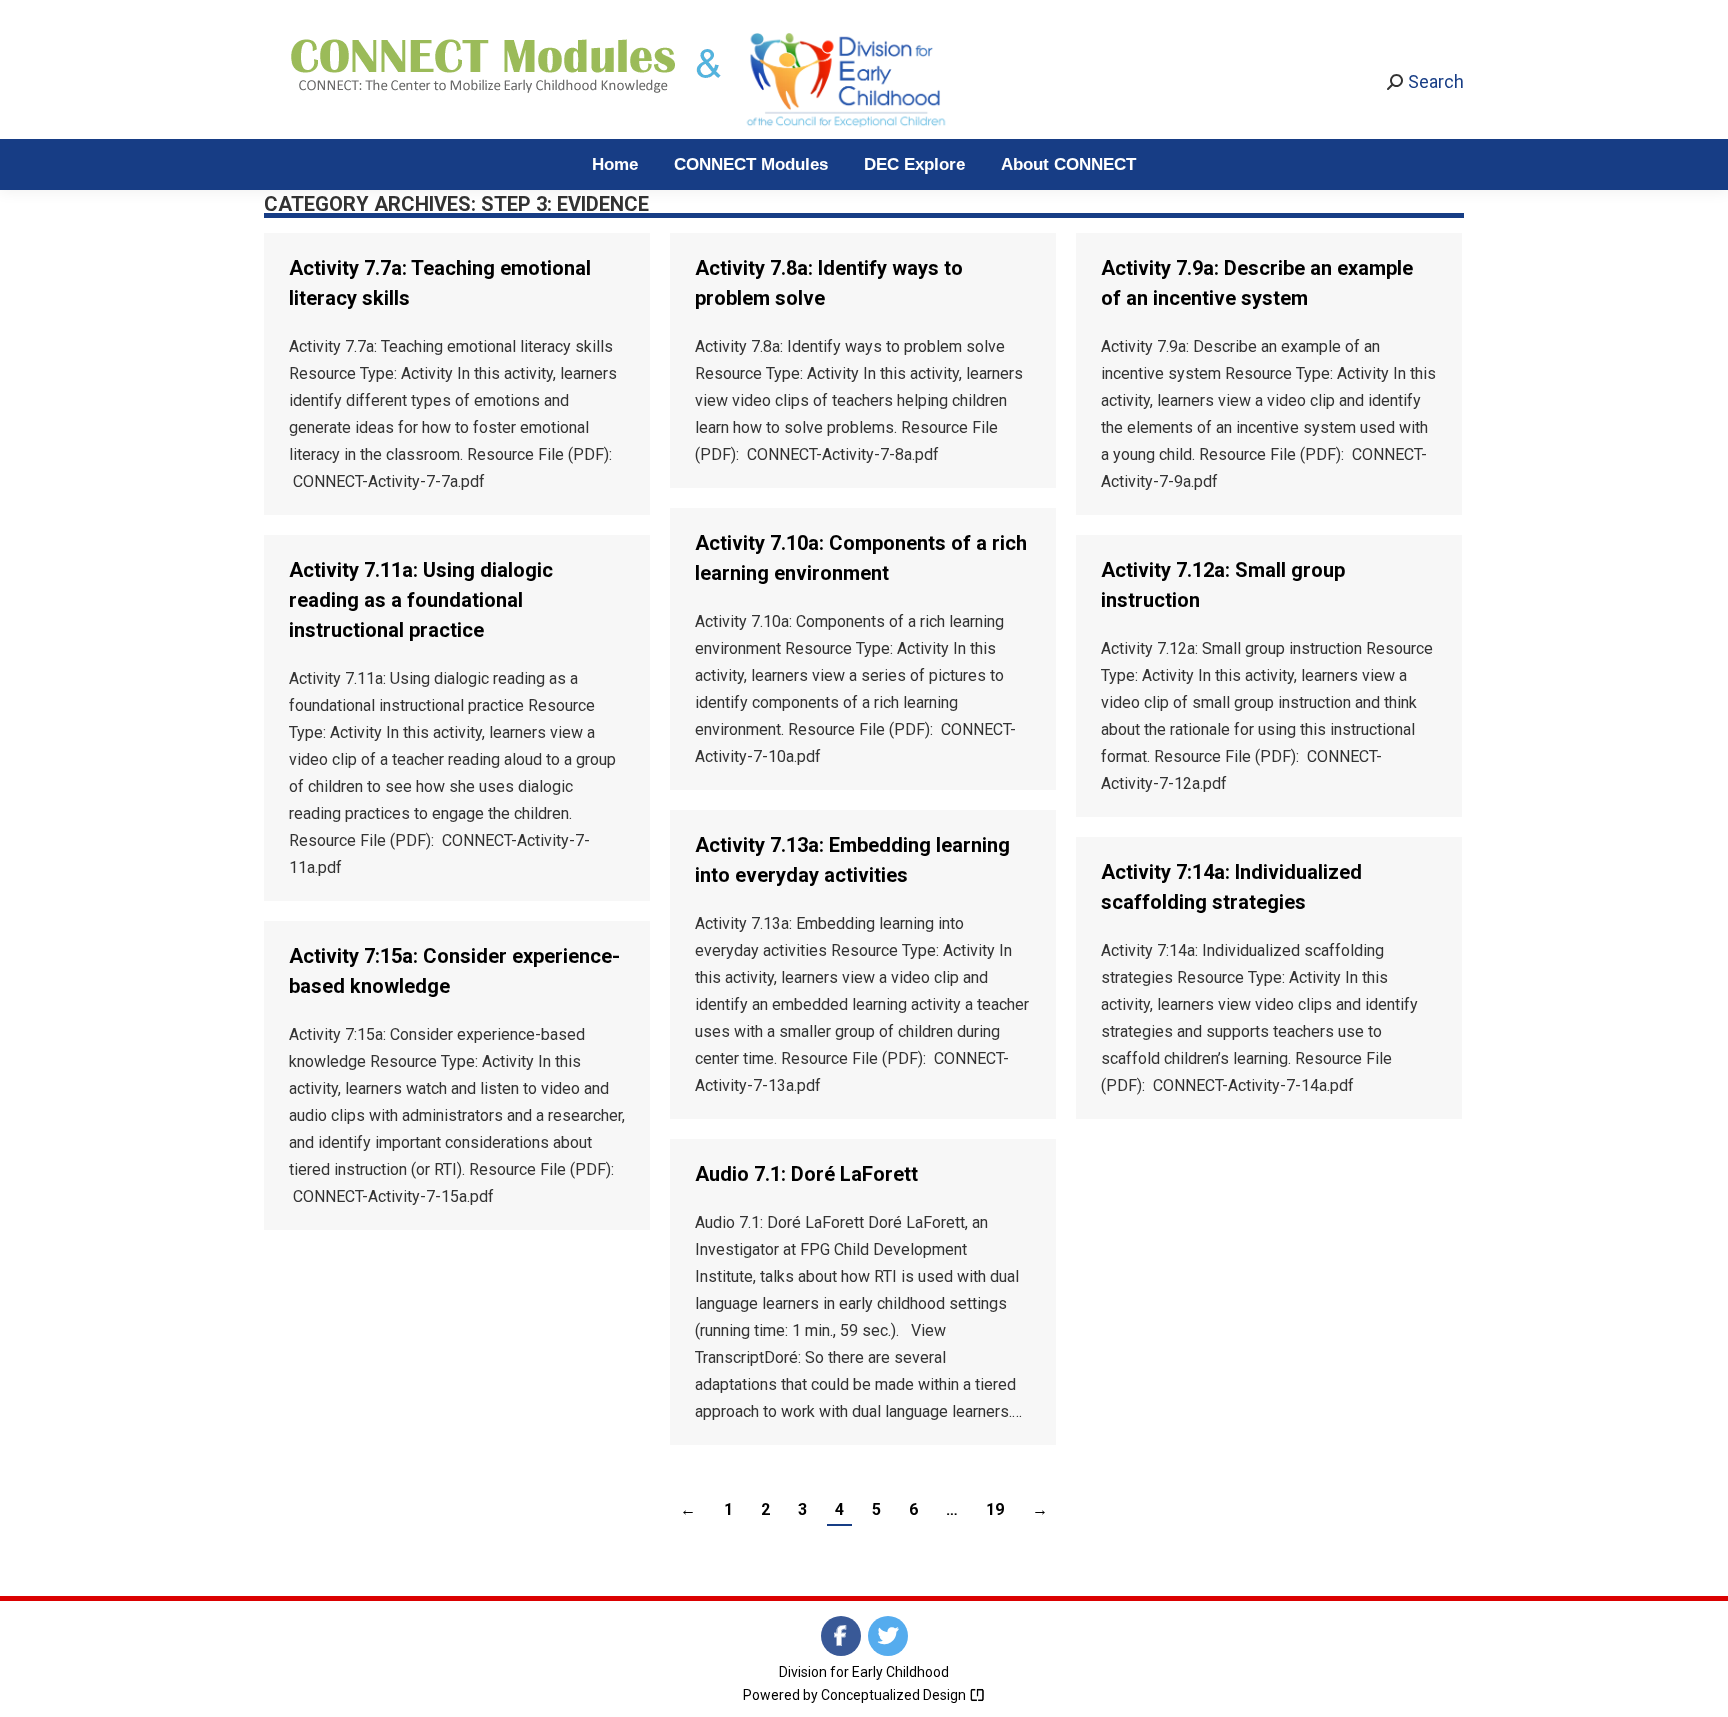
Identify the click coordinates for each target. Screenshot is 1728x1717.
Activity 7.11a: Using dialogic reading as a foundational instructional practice (421, 600)
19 (995, 1509)
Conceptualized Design (895, 1695)
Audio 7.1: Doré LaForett (806, 1174)
